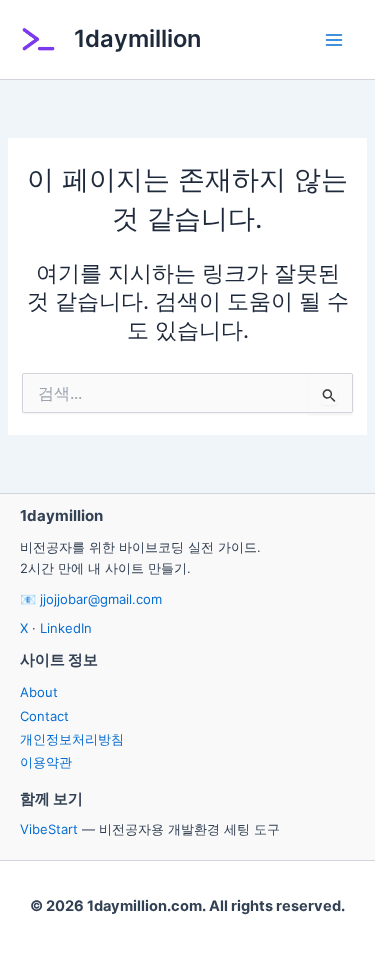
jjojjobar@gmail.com (101, 599)
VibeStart (49, 829)
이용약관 (46, 762)
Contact (44, 716)
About (39, 692)
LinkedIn (66, 628)
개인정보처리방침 (72, 739)
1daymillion (137, 38)
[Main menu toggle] (334, 40)
